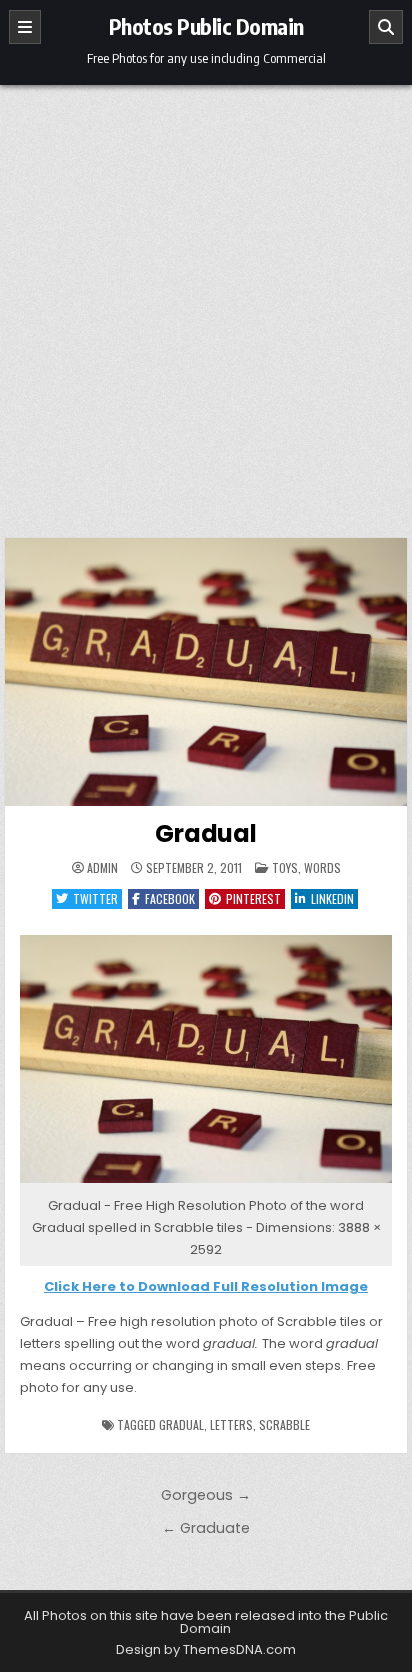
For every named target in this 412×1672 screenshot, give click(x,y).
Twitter (95, 898)
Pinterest (253, 898)
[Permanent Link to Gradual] (206, 672)
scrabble (284, 1424)
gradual (181, 1424)
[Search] (386, 27)
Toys (285, 867)
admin (102, 868)
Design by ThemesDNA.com (206, 1649)
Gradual (206, 833)
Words (322, 867)
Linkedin (332, 898)
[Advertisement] (206, 301)
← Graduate (206, 1528)
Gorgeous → (206, 1495)
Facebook (170, 898)
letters (231, 1424)
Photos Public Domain (206, 26)
